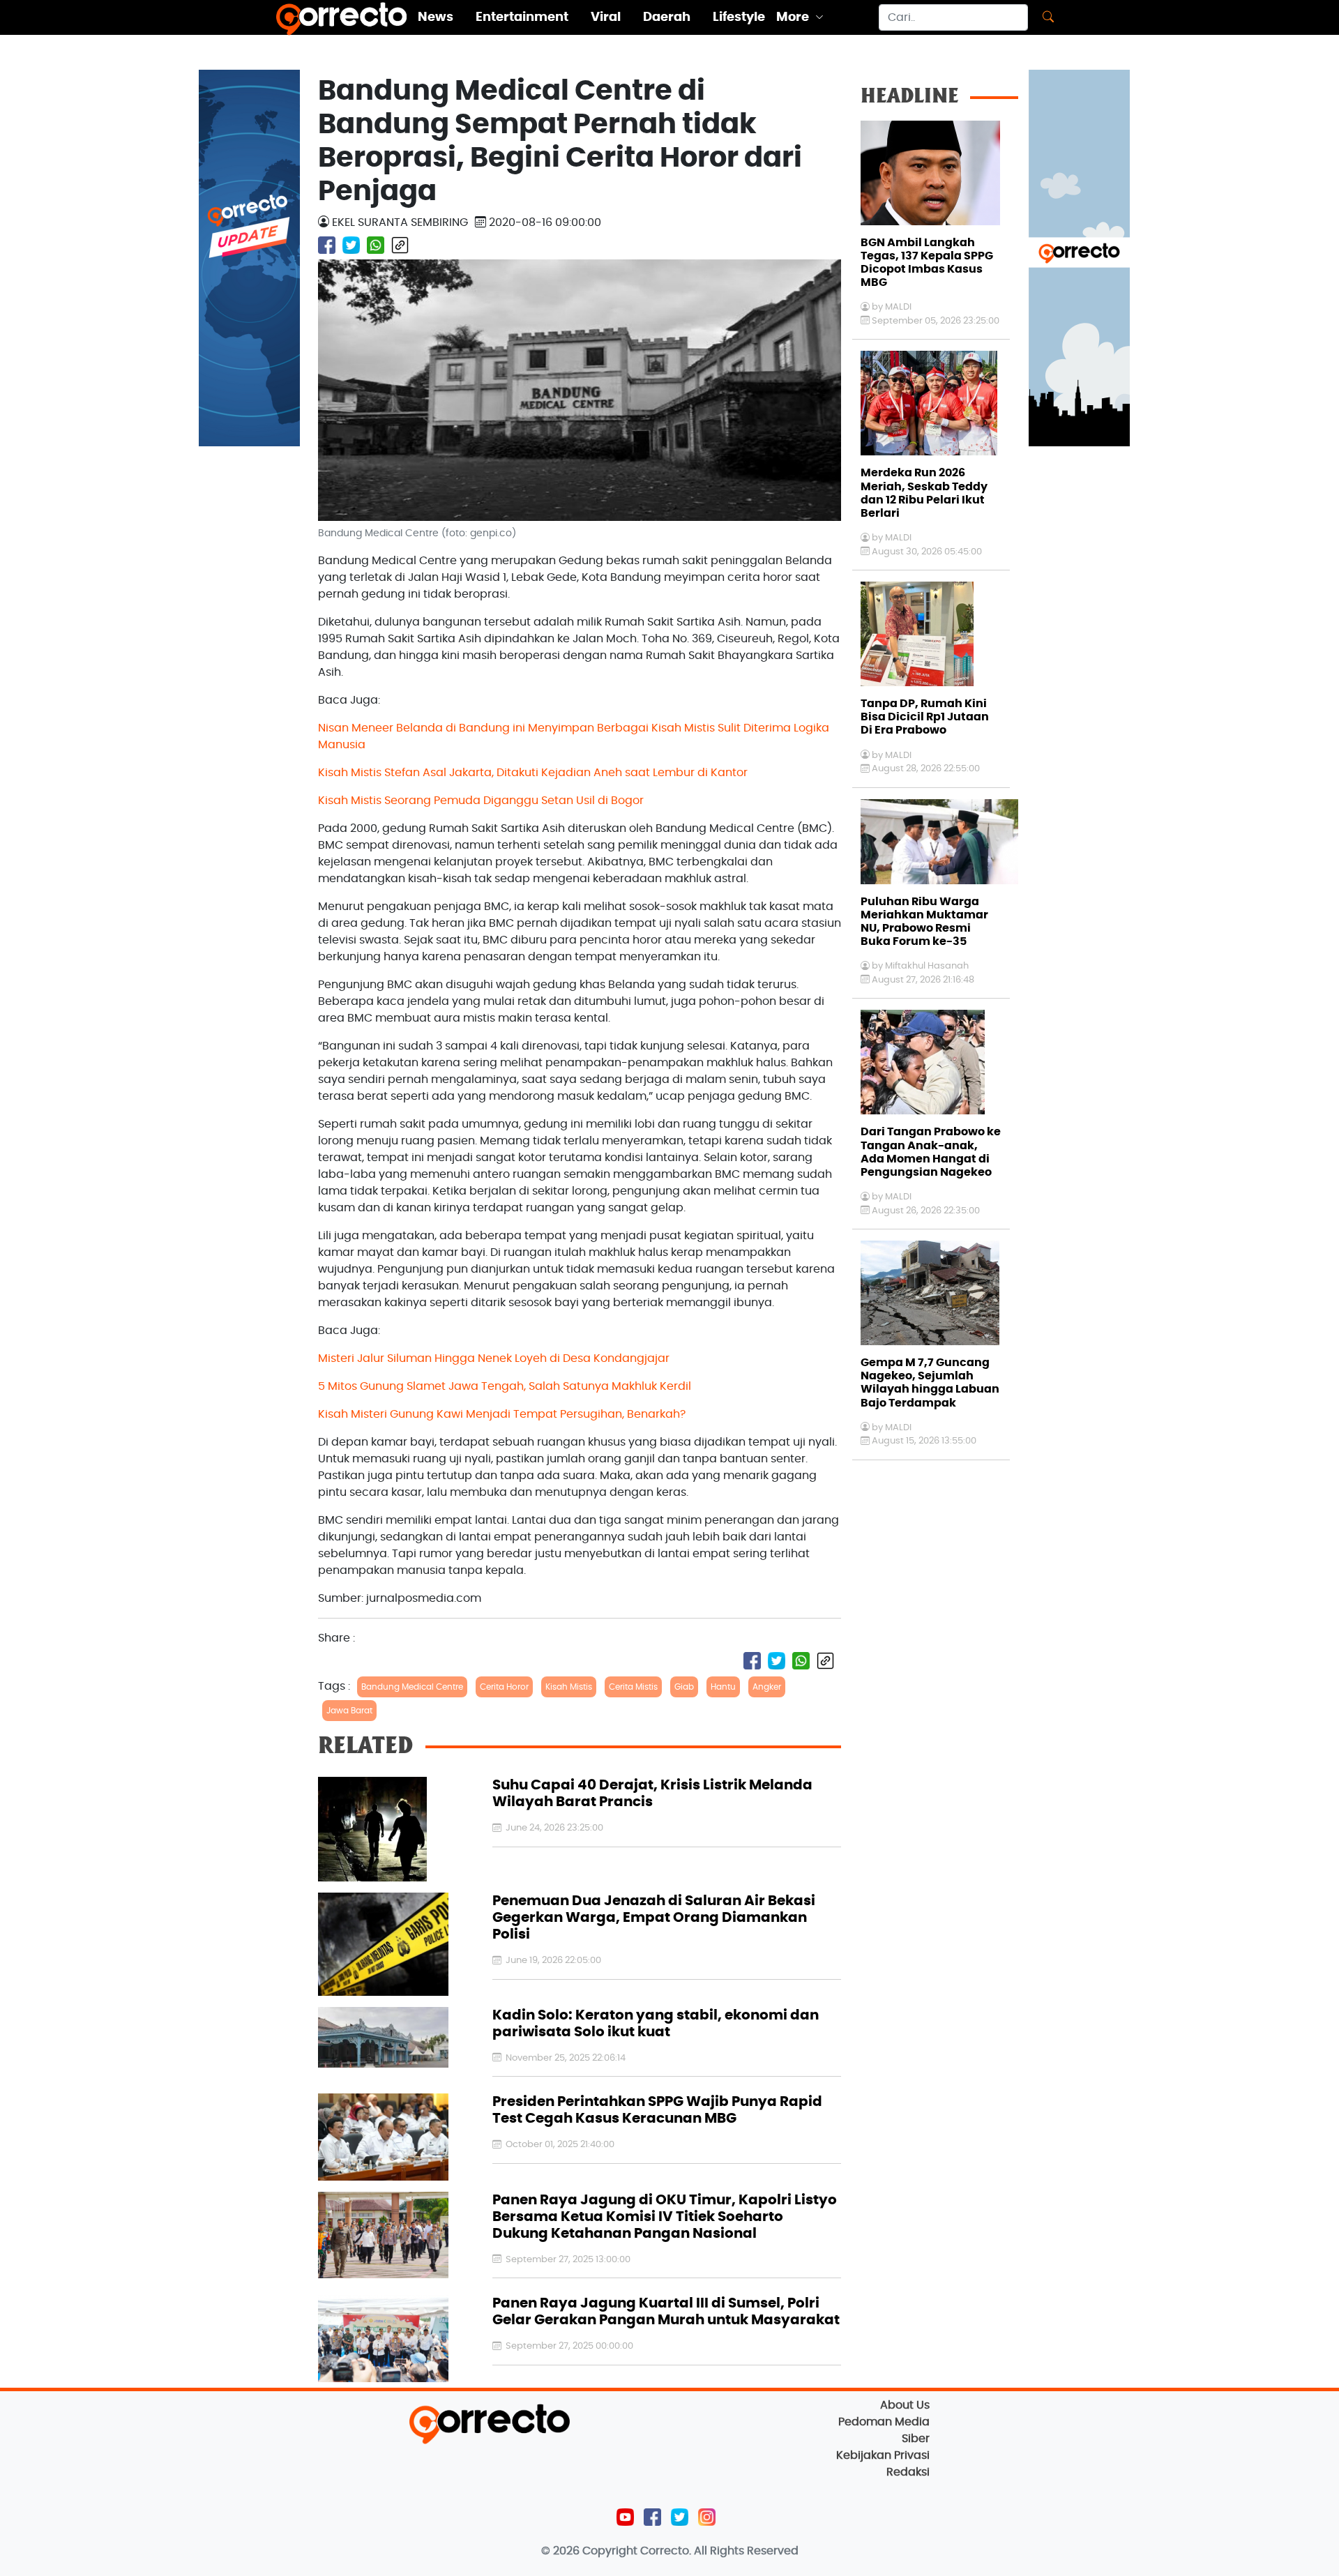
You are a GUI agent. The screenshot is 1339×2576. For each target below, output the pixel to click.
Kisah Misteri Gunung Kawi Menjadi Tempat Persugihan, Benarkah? (502, 1414)
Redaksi (908, 2472)
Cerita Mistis (633, 1687)
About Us (905, 2405)
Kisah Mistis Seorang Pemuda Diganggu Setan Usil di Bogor (481, 801)
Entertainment (522, 17)
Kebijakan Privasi (883, 2455)
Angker (767, 1687)
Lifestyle (739, 17)
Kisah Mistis (569, 1687)
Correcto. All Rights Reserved (719, 2551)
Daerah (667, 17)
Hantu (723, 1687)
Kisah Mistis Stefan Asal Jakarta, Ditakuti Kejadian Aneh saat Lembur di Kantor (533, 773)
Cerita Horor (504, 1687)
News (436, 17)
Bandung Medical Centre (412, 1687)
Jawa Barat (349, 1711)
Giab (684, 1687)
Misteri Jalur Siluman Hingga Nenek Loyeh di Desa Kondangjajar (494, 1358)
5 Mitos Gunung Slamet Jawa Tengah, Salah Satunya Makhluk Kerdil (505, 1386)
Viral (606, 17)
